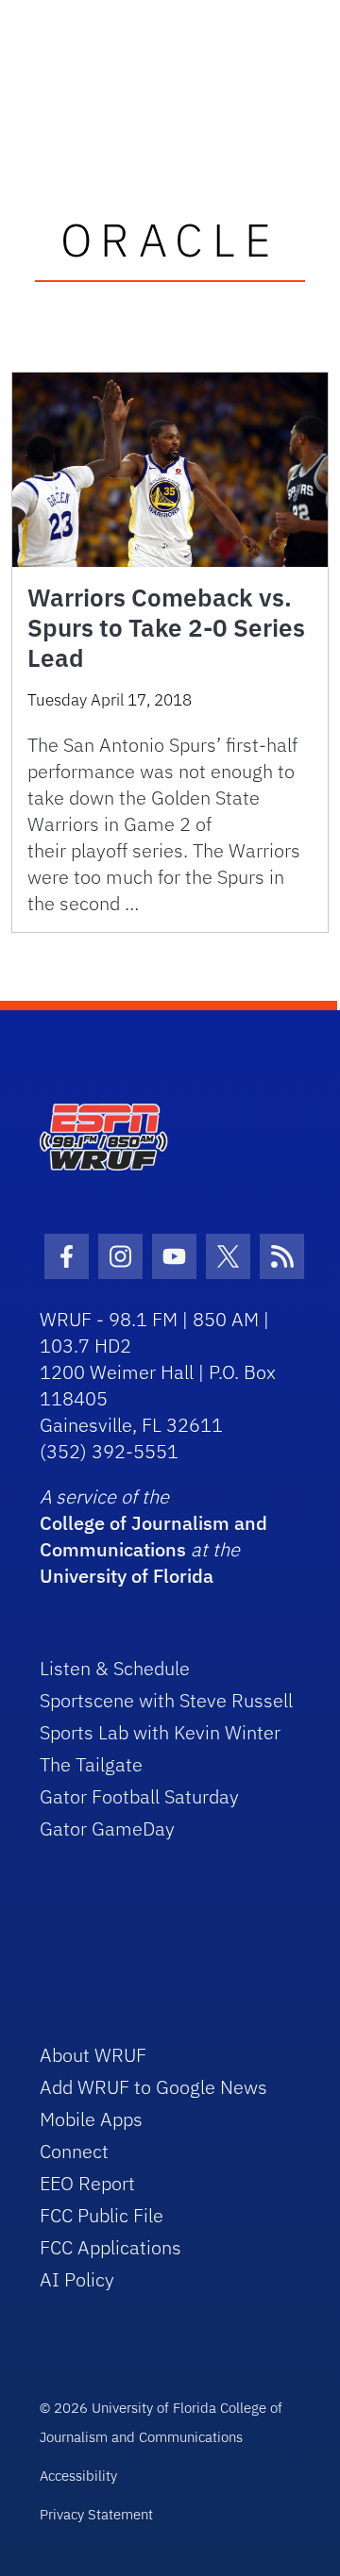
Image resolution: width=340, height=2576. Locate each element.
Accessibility (78, 2476)
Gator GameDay (107, 1828)
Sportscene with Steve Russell (166, 1700)
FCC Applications (110, 2247)
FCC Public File (102, 2215)
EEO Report (87, 2183)
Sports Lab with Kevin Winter (160, 1732)
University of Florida (127, 1576)
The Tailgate (91, 1764)
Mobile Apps (91, 2119)
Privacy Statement (96, 2514)
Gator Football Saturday (139, 1796)
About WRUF (93, 2055)
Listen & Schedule (115, 1668)
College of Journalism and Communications (153, 1536)
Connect (74, 2151)
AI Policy (77, 2279)
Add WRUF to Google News (153, 2087)
